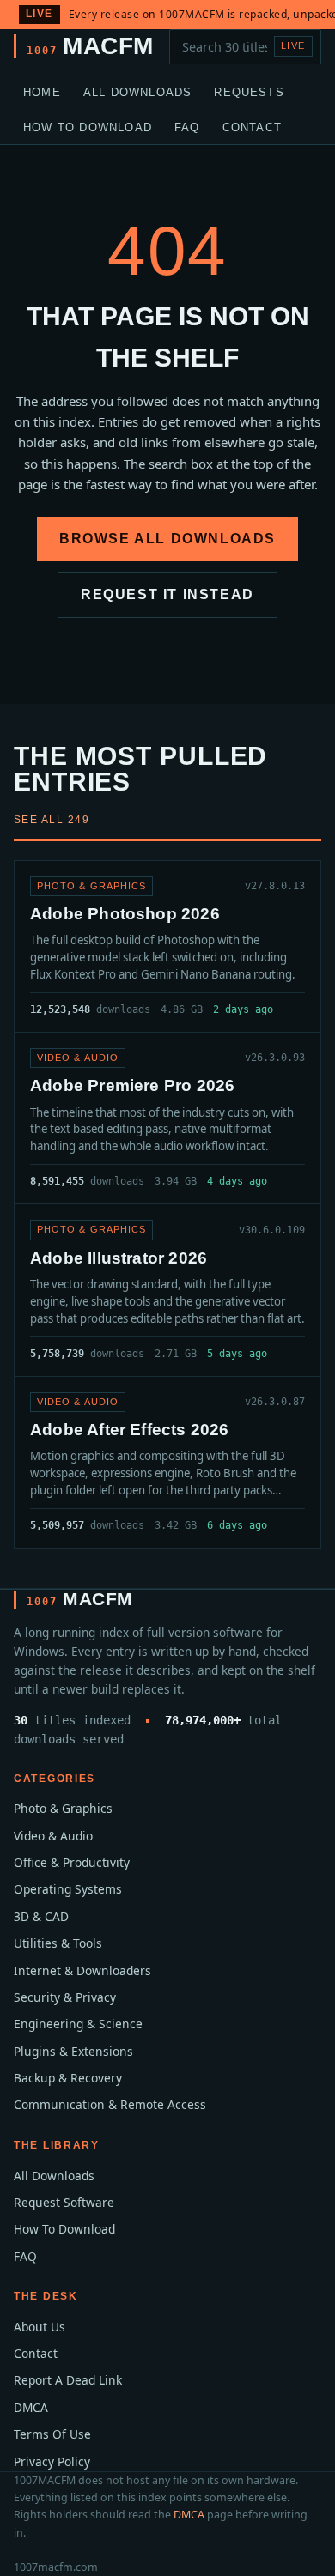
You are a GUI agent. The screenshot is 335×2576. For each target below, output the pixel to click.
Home (42, 92)
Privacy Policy (52, 2461)
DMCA (31, 2407)
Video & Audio (53, 1836)
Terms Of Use (52, 2434)
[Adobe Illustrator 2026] (167, 1290)
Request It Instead (167, 594)
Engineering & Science (78, 2024)
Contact (252, 127)
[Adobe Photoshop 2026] (167, 946)
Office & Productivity (72, 1862)
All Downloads (138, 92)
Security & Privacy (65, 1997)
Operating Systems (68, 1889)
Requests (249, 92)
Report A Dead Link (68, 2380)
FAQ (187, 127)
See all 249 (52, 820)
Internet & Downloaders (82, 1970)
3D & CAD (41, 1916)
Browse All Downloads (167, 539)
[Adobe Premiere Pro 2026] (167, 1118)
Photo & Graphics (63, 1808)
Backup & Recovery (68, 2078)
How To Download (88, 127)
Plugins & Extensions (73, 2051)
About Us (40, 2327)
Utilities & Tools (58, 1943)
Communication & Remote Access (110, 2104)
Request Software (64, 2202)
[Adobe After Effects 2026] (167, 1462)
